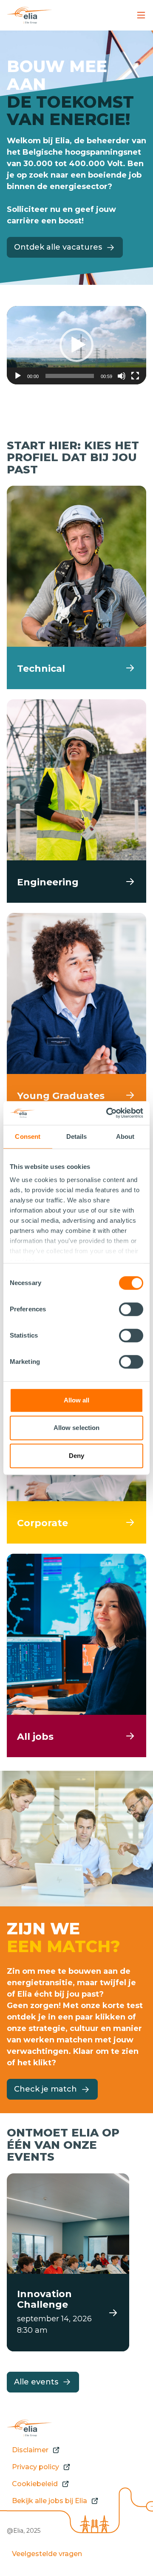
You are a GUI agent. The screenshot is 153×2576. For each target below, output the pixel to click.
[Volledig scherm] (135, 376)
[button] (76, 345)
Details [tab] (77, 1136)
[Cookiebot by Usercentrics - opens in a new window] (108, 1113)
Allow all (77, 1400)
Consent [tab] (28, 1136)
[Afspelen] (18, 376)
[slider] (70, 376)
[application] (76, 345)
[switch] (131, 1309)
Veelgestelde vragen (47, 2554)
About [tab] (125, 1136)
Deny (76, 1456)
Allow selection (77, 1428)
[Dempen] (122, 376)
